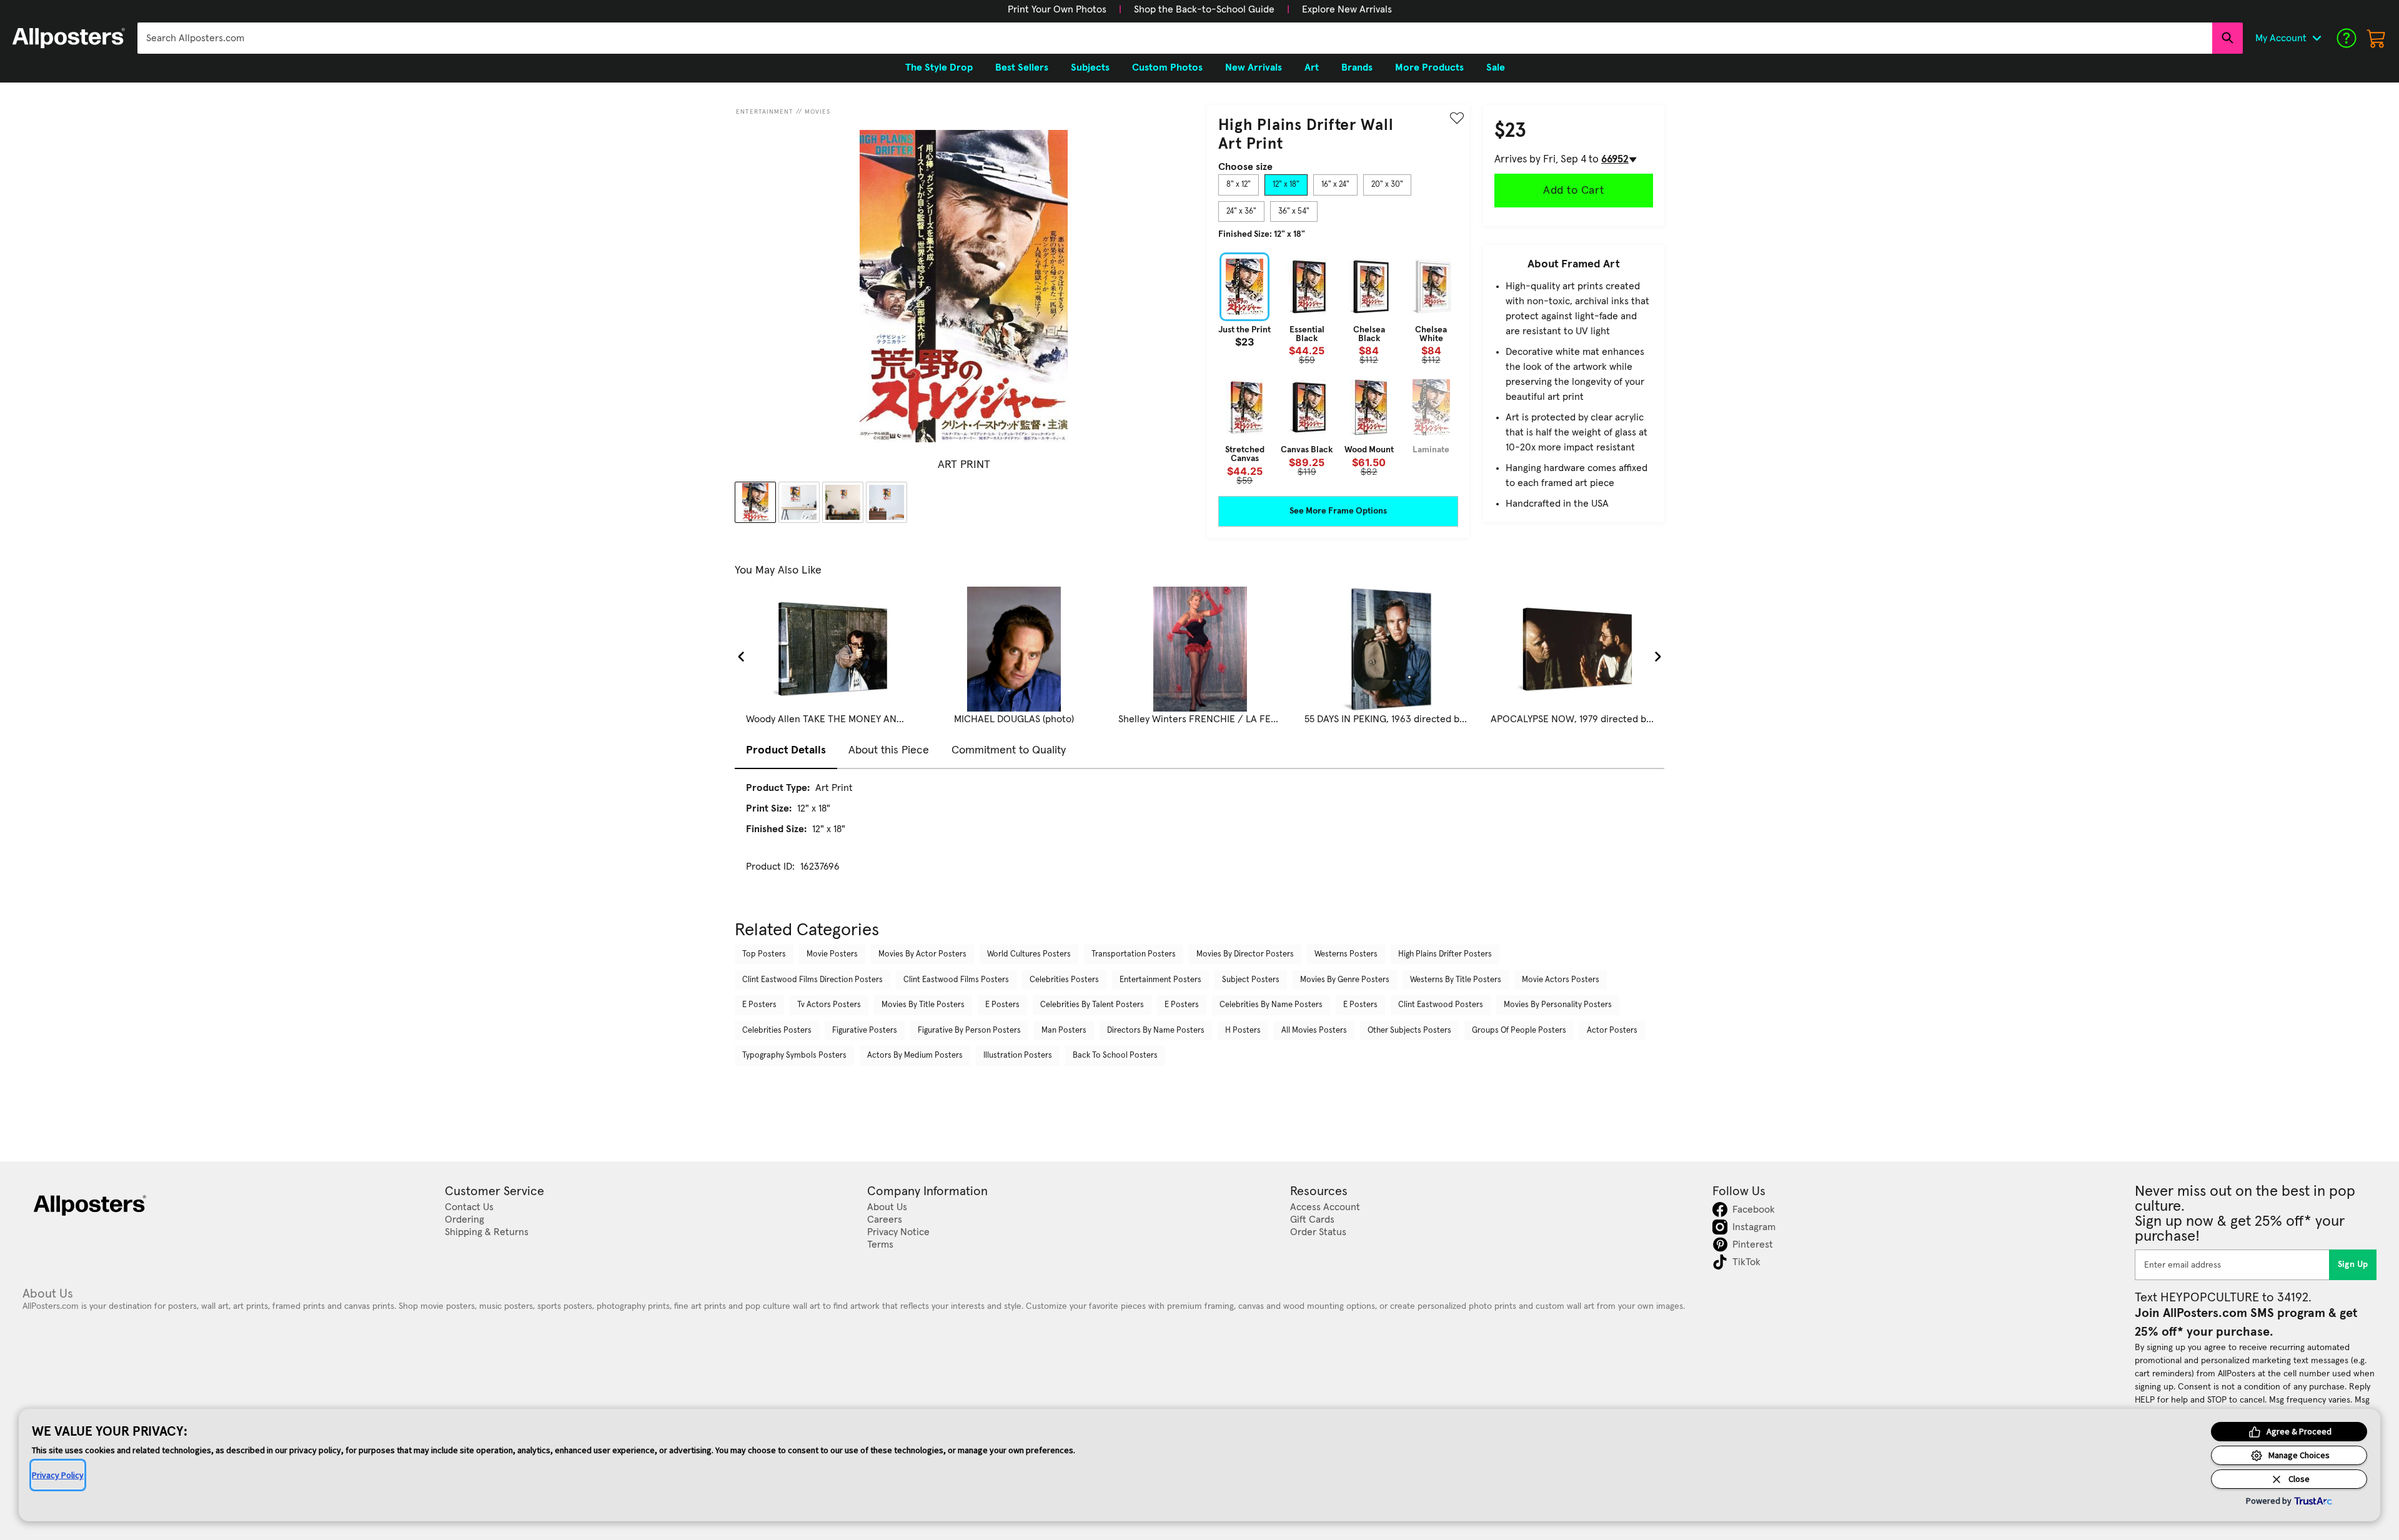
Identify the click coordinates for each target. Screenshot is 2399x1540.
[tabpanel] (1338, 369)
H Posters (1243, 1031)
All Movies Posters (1314, 1031)
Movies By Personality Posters (1558, 1005)
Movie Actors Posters (1561, 980)
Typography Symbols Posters (794, 1056)
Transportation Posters (1134, 954)
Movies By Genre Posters (1345, 980)
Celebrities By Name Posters (1271, 1005)
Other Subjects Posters (1409, 1031)
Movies (817, 112)
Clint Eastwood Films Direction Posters (812, 980)
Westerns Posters (1346, 954)
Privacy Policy (58, 1475)
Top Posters (764, 954)
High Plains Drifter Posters (1445, 954)
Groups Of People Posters (1519, 1031)
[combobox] (1175, 38)
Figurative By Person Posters (969, 1031)
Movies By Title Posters (923, 1005)
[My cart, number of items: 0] (2377, 38)
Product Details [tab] (786, 750)
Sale (1496, 67)
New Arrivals (1254, 67)
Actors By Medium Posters (915, 1056)
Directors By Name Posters (1156, 1031)
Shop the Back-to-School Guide (1204, 9)
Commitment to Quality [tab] (1009, 750)
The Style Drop (939, 67)
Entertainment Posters (1160, 980)
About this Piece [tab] (889, 750)
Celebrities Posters (1064, 980)
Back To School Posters (1115, 1056)
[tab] (1239, 185)
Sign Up (2353, 1264)
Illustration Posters (1018, 1056)
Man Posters (1064, 1031)
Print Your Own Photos (1057, 9)
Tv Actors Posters (829, 1005)
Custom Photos (1167, 67)
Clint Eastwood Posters (1441, 1005)
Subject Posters (1251, 980)
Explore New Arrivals (1347, 9)
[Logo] (69, 38)
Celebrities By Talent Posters (1092, 1005)
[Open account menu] (2317, 38)
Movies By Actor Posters (922, 954)
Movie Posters (832, 954)
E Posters (759, 1005)
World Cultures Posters (1029, 954)
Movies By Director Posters (1245, 954)
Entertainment (765, 112)
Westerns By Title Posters (1456, 980)
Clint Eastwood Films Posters (956, 980)
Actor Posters (1612, 1031)
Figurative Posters (865, 1031)
